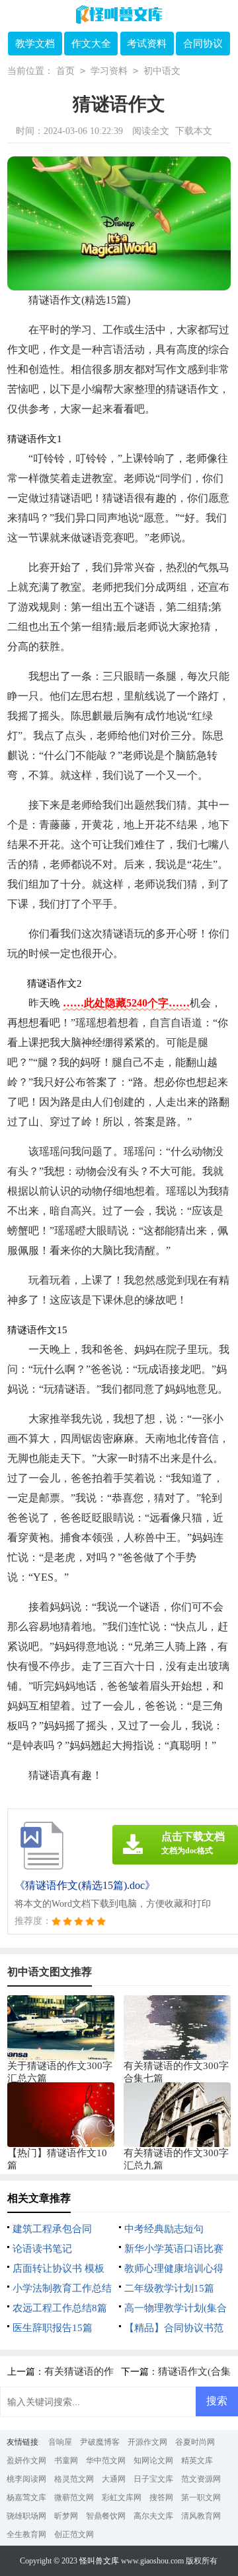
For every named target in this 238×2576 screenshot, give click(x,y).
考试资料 (147, 44)
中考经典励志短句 (164, 2229)
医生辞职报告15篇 (53, 2328)
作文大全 (91, 44)
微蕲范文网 (74, 2497)
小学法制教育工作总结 (62, 2288)
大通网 (114, 2479)
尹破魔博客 (100, 2442)
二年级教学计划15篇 (169, 2288)
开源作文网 (147, 2442)
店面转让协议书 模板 (59, 2268)
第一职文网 (201, 2497)
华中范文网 (106, 2460)
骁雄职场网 (26, 2516)
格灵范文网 (74, 2479)
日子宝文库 (153, 2479)
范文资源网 (201, 2479)
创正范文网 (74, 2534)
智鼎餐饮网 (106, 2516)
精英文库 (197, 2460)
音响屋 (60, 2442)
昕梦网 (66, 2516)
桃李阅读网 (26, 2479)
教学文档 (35, 44)
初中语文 (162, 71)
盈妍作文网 (26, 2460)
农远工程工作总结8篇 (60, 2308)
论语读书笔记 (42, 2249)
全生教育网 (26, 2534)
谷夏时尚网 (195, 2442)
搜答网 (161, 2497)
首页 (65, 71)
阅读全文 (151, 131)
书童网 (66, 2460)
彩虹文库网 (122, 2497)
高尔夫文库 (153, 2516)
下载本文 (194, 131)
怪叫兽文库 (99, 2561)
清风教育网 (201, 2516)
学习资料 (109, 71)
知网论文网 (153, 2460)
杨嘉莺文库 (26, 2497)
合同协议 (203, 44)
